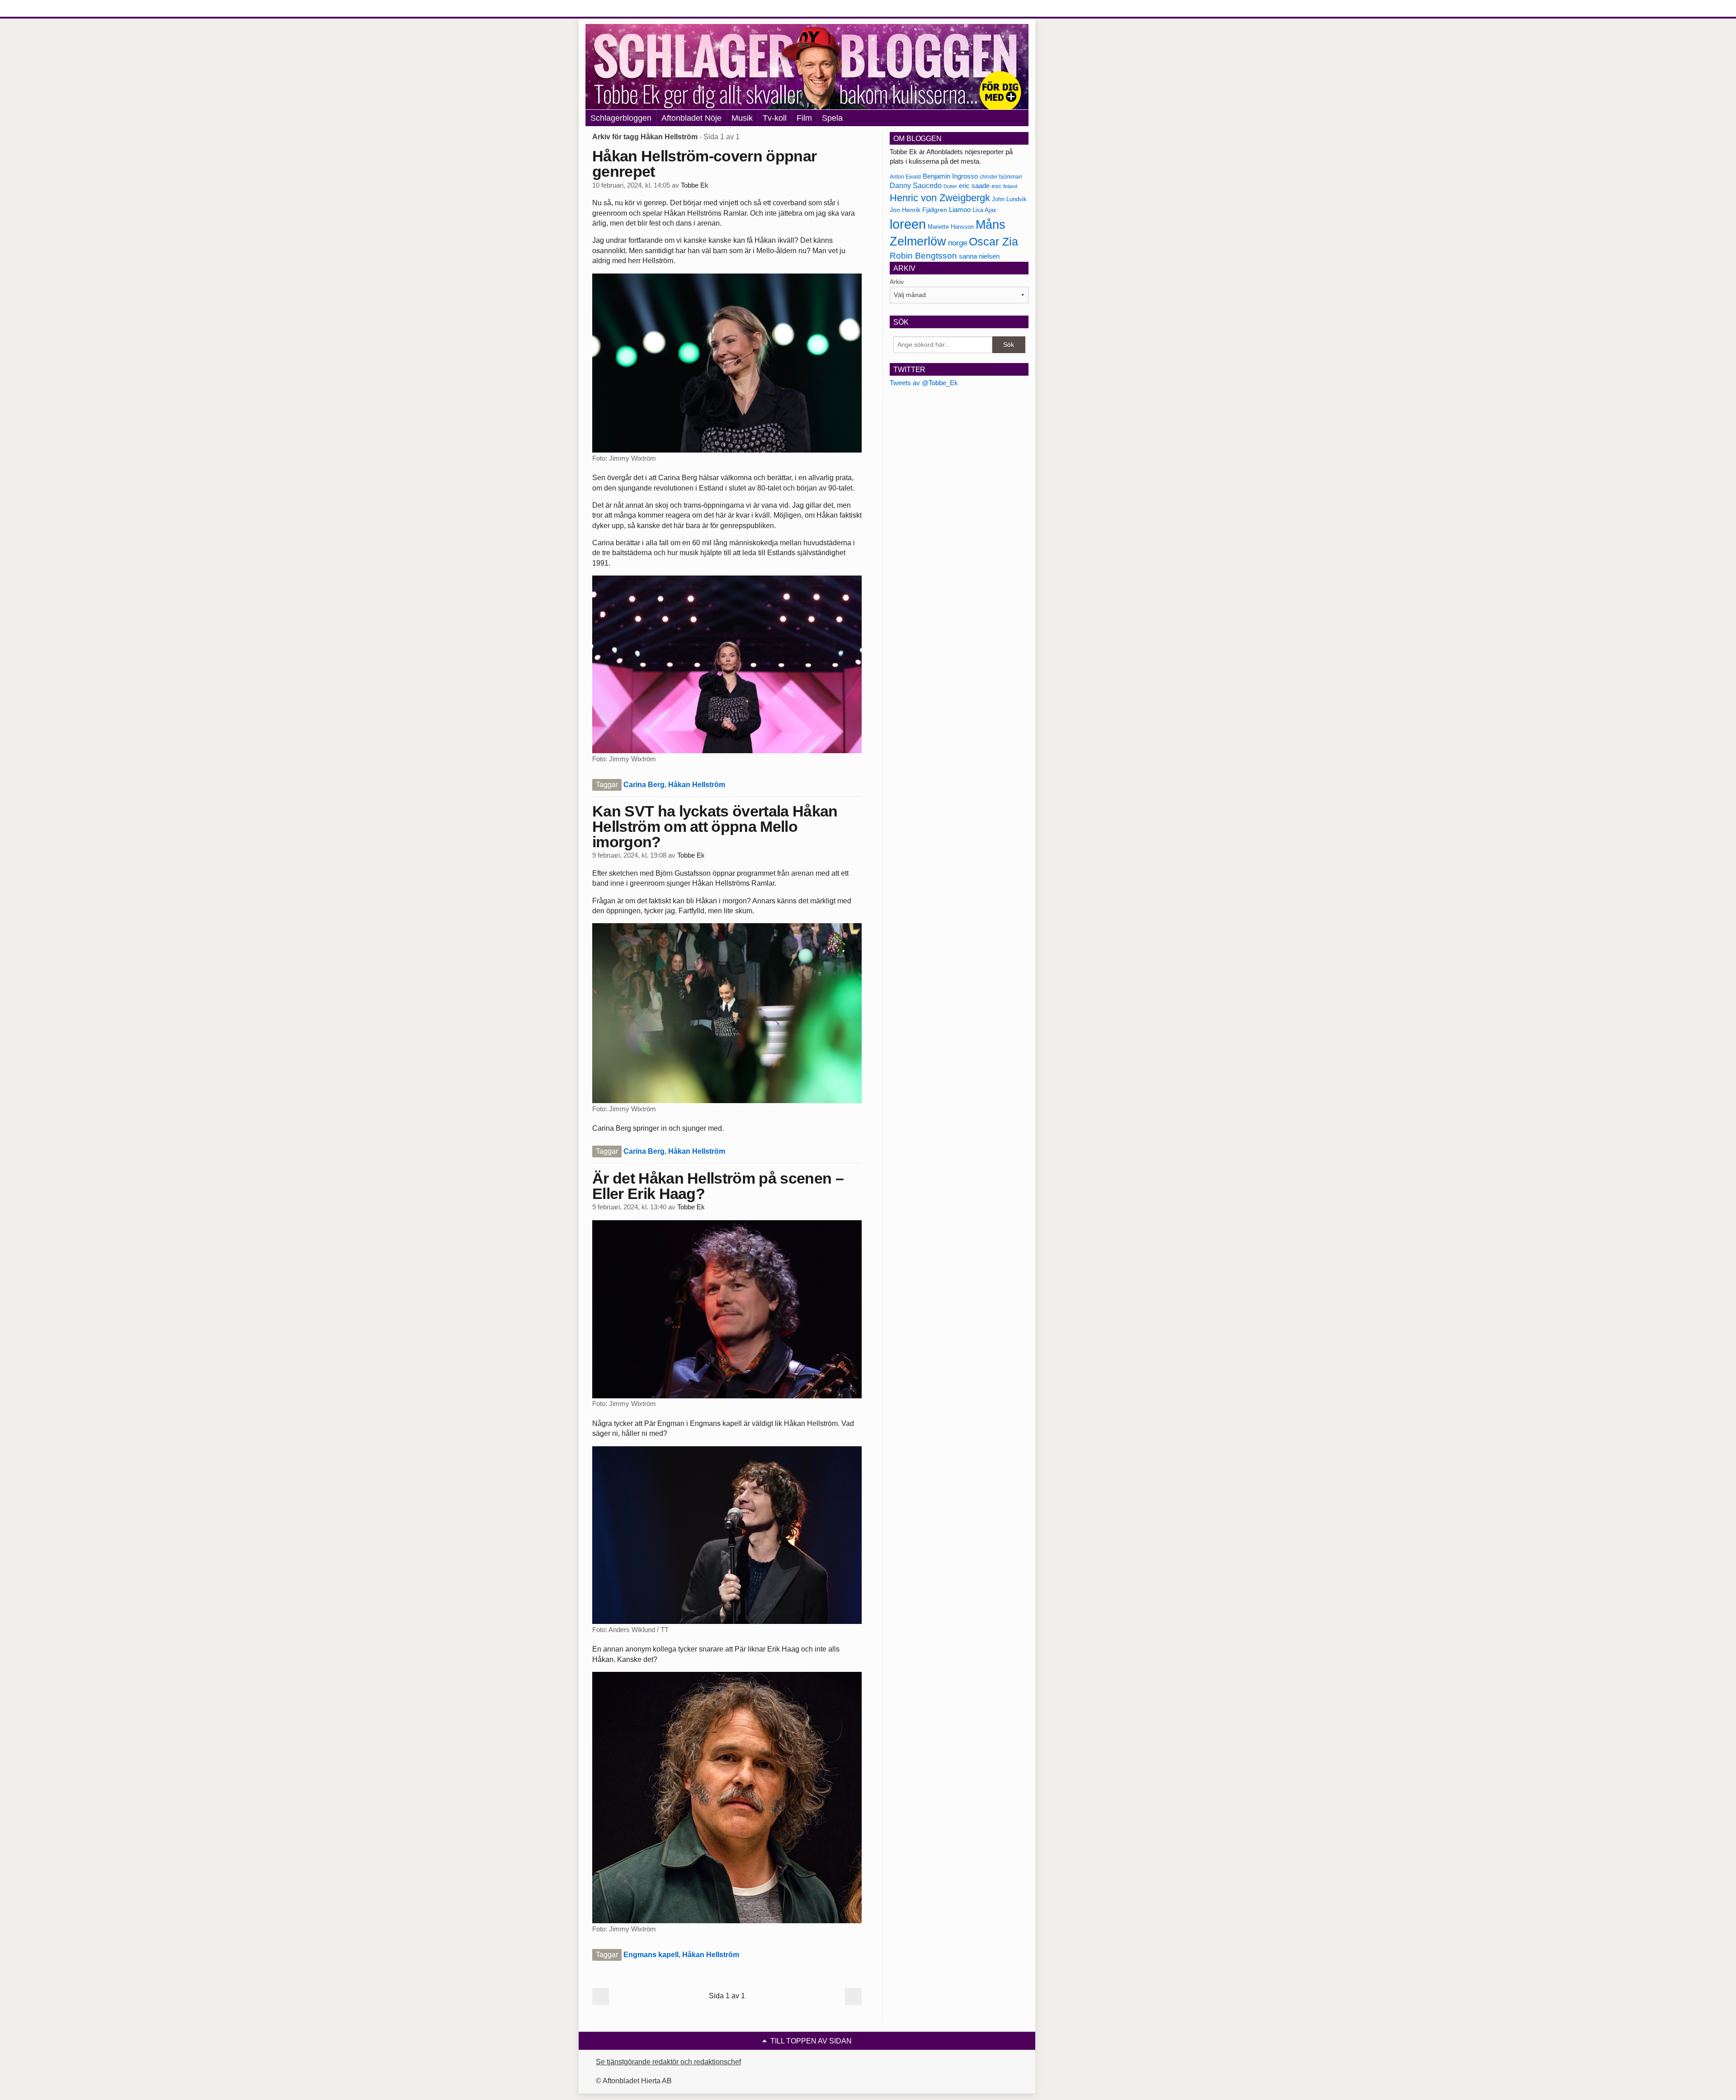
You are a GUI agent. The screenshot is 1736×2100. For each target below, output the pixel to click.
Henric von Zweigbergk (940, 198)
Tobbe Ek (695, 185)
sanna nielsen (979, 256)
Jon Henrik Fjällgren (918, 210)
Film (804, 118)
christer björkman (1001, 177)
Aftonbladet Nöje (691, 118)
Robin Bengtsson (923, 256)
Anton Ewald (905, 177)
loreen (908, 224)
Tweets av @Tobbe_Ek (924, 383)
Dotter (950, 186)
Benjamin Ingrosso (950, 176)
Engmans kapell (651, 1955)
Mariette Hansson (951, 227)
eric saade (974, 186)
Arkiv (897, 282)
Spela (832, 118)
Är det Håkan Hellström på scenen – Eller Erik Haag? (718, 1186)
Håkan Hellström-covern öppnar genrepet (704, 164)
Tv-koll (775, 118)
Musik (742, 118)
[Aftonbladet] (619, 9)
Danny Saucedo (916, 186)
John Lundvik (1009, 199)
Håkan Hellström (697, 785)
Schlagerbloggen (621, 118)
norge (958, 243)
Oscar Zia (993, 242)
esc (996, 186)
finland (1010, 186)
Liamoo (960, 210)
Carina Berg (644, 785)
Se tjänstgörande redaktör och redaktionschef (668, 2062)
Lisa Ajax (984, 210)
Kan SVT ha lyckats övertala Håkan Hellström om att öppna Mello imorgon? (715, 826)
